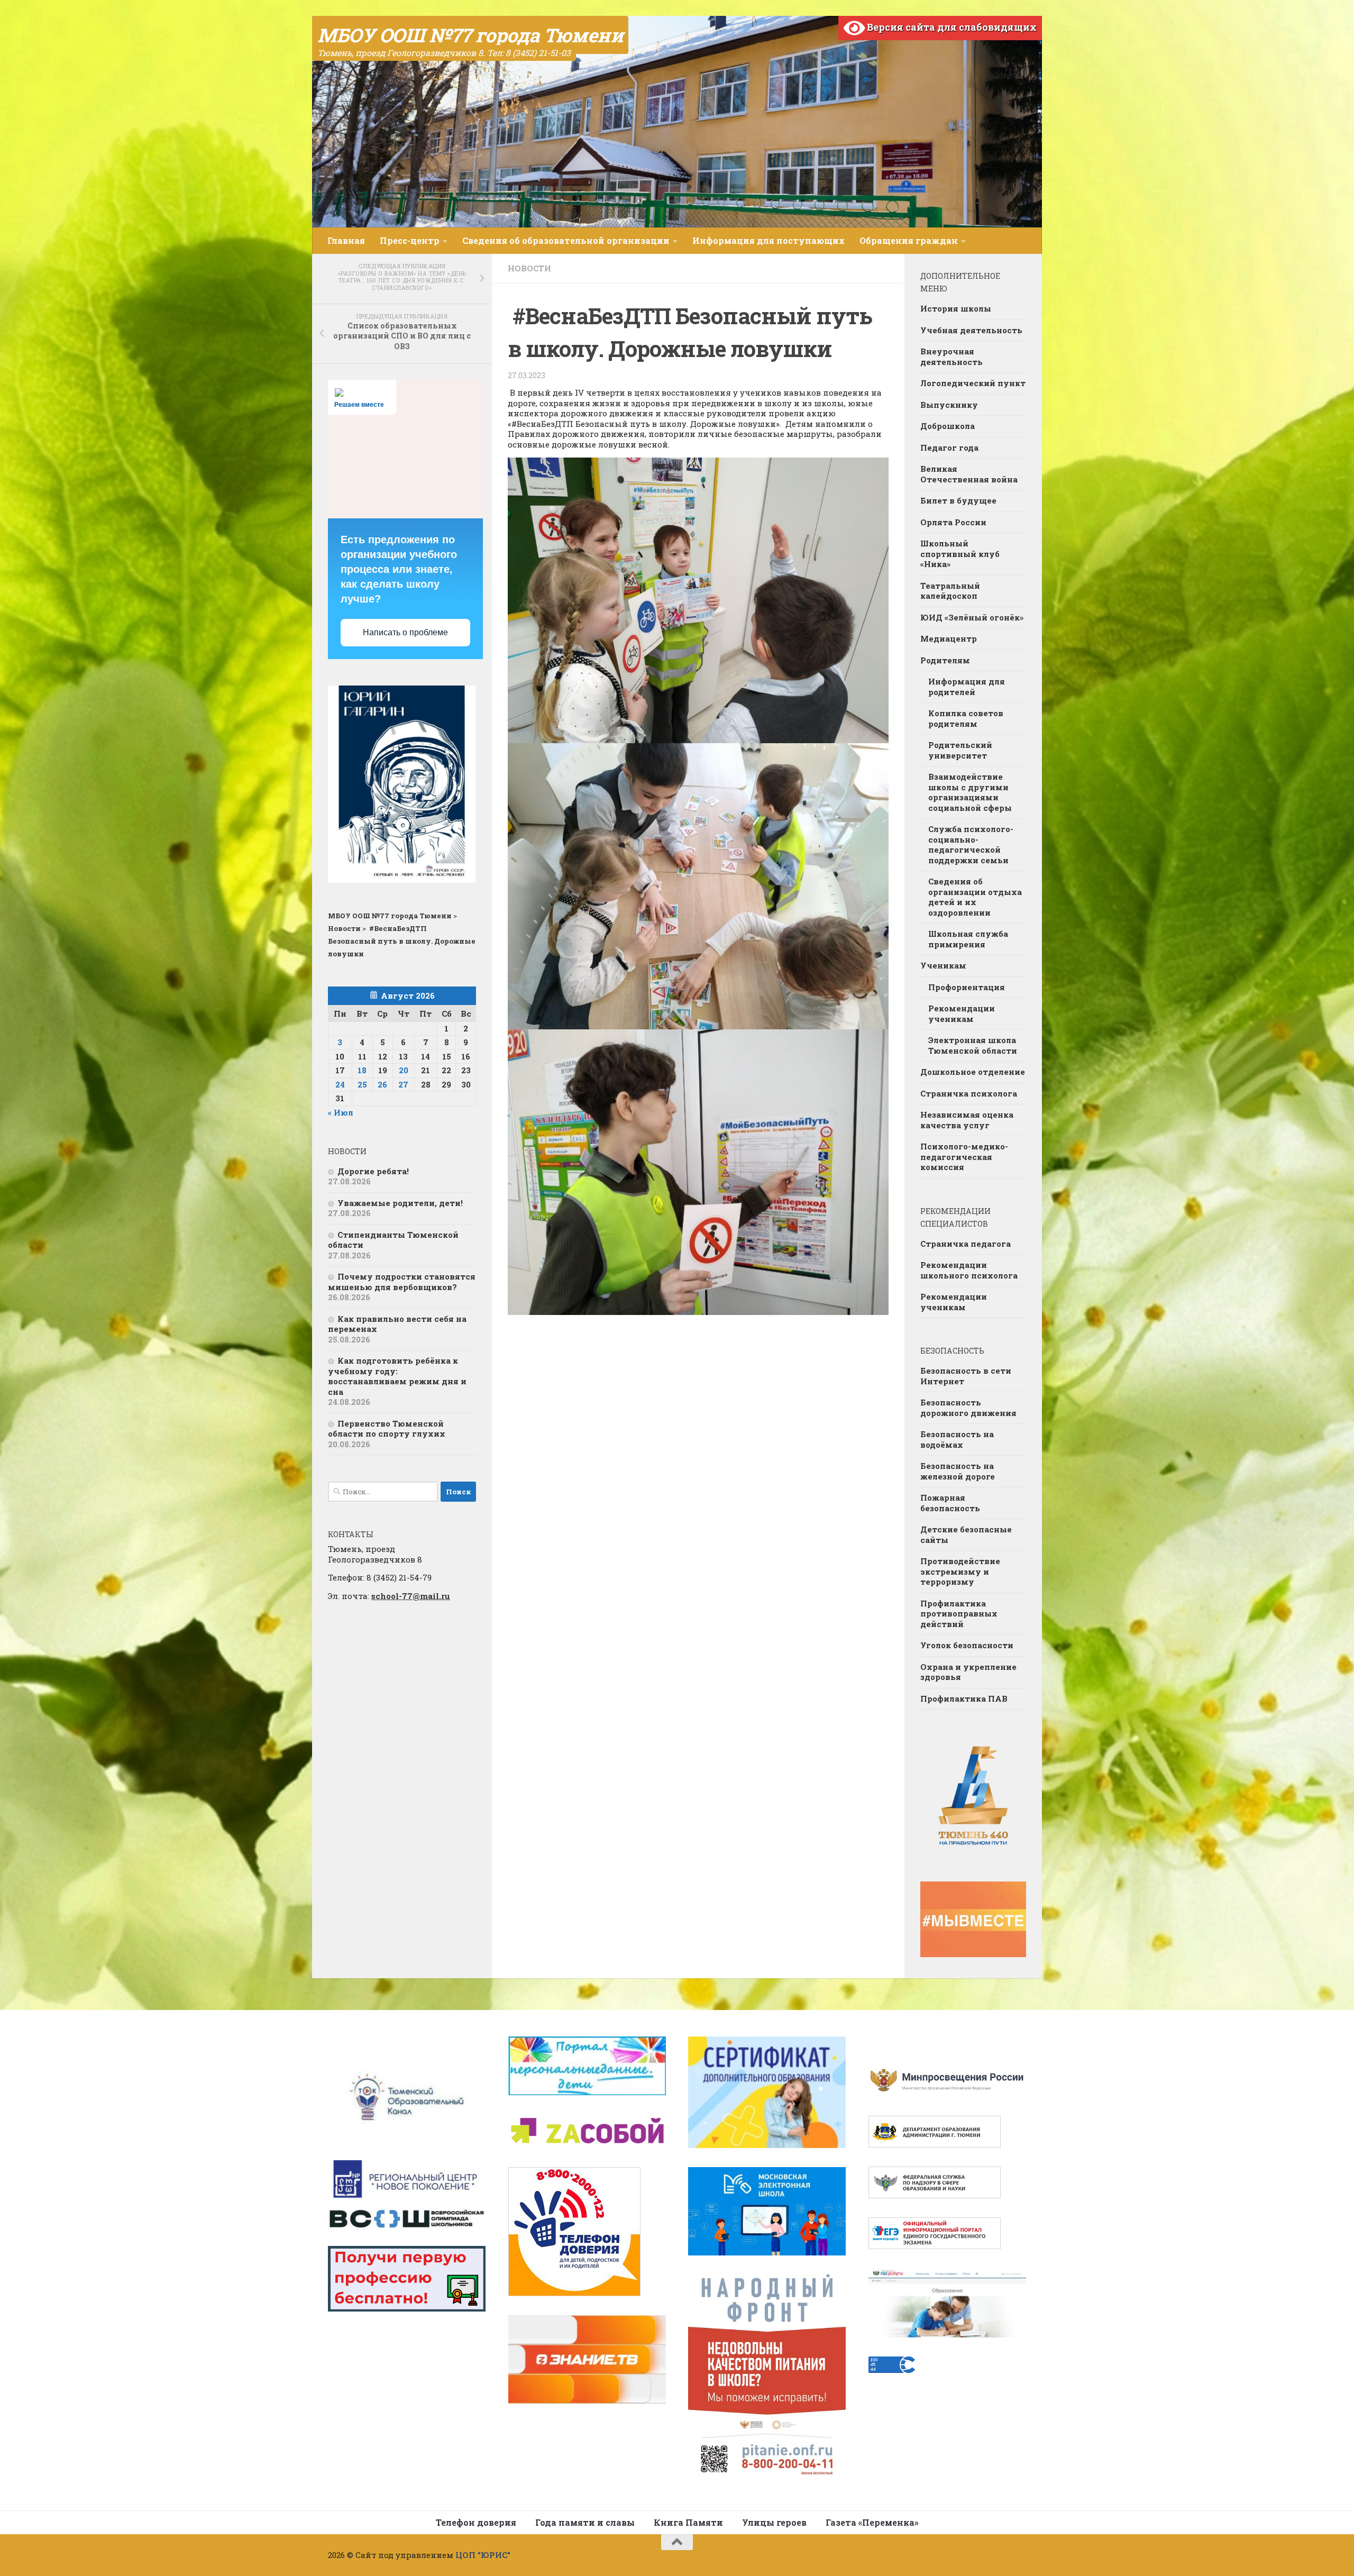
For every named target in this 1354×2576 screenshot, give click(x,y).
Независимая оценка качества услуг (967, 1120)
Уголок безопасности (967, 1645)
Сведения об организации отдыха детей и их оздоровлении (975, 897)
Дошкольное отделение (973, 1072)
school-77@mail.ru (411, 1596)
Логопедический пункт (973, 383)
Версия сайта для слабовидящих (951, 27)
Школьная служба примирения (968, 939)
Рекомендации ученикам (962, 1013)
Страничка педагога (966, 1244)
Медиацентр (949, 638)
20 (404, 1070)
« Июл (341, 1112)
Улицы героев (774, 2522)
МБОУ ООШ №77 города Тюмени (470, 35)
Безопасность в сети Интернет (966, 1376)
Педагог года (949, 447)
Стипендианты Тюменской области (393, 1240)
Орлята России (953, 522)
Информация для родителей (967, 687)
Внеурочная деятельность (952, 357)
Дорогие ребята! (373, 1171)
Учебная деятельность (971, 330)
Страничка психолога (969, 1093)
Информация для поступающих (769, 240)
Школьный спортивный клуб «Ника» (960, 554)
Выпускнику (949, 405)
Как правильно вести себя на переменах (397, 1324)
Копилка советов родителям (966, 718)
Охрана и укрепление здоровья (968, 1672)
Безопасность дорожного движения (968, 1408)
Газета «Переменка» (872, 2522)
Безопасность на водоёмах (957, 1439)
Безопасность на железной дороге (958, 1471)
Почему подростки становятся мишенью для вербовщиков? (402, 1282)
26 (382, 1084)
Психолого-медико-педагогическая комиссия (964, 1157)
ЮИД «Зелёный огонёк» (972, 617)
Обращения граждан (909, 240)
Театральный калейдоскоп (950, 591)
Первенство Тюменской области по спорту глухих (387, 1429)
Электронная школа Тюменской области (973, 1045)
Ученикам (943, 965)
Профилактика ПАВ (964, 1698)
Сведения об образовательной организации (566, 240)
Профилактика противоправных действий (959, 1614)
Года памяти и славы (585, 2522)
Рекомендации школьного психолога (969, 1270)
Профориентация (967, 987)
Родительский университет (960, 750)
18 (362, 1070)
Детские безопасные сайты (966, 1534)
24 (340, 1084)
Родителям (945, 660)
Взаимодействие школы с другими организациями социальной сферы (970, 792)
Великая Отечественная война (969, 474)
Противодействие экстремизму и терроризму (960, 1571)
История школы (956, 308)
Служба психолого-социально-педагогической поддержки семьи (971, 844)
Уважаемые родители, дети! (400, 1203)
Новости (529, 268)
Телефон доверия (476, 2522)
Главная (346, 240)
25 (362, 1084)
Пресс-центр (410, 240)
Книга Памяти (688, 2522)
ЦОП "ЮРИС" (483, 2555)
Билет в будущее (958, 500)
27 (403, 1084)
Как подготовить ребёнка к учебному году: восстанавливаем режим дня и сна (397, 1376)
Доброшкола (948, 426)
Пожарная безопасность (950, 1503)
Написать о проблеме (405, 632)
